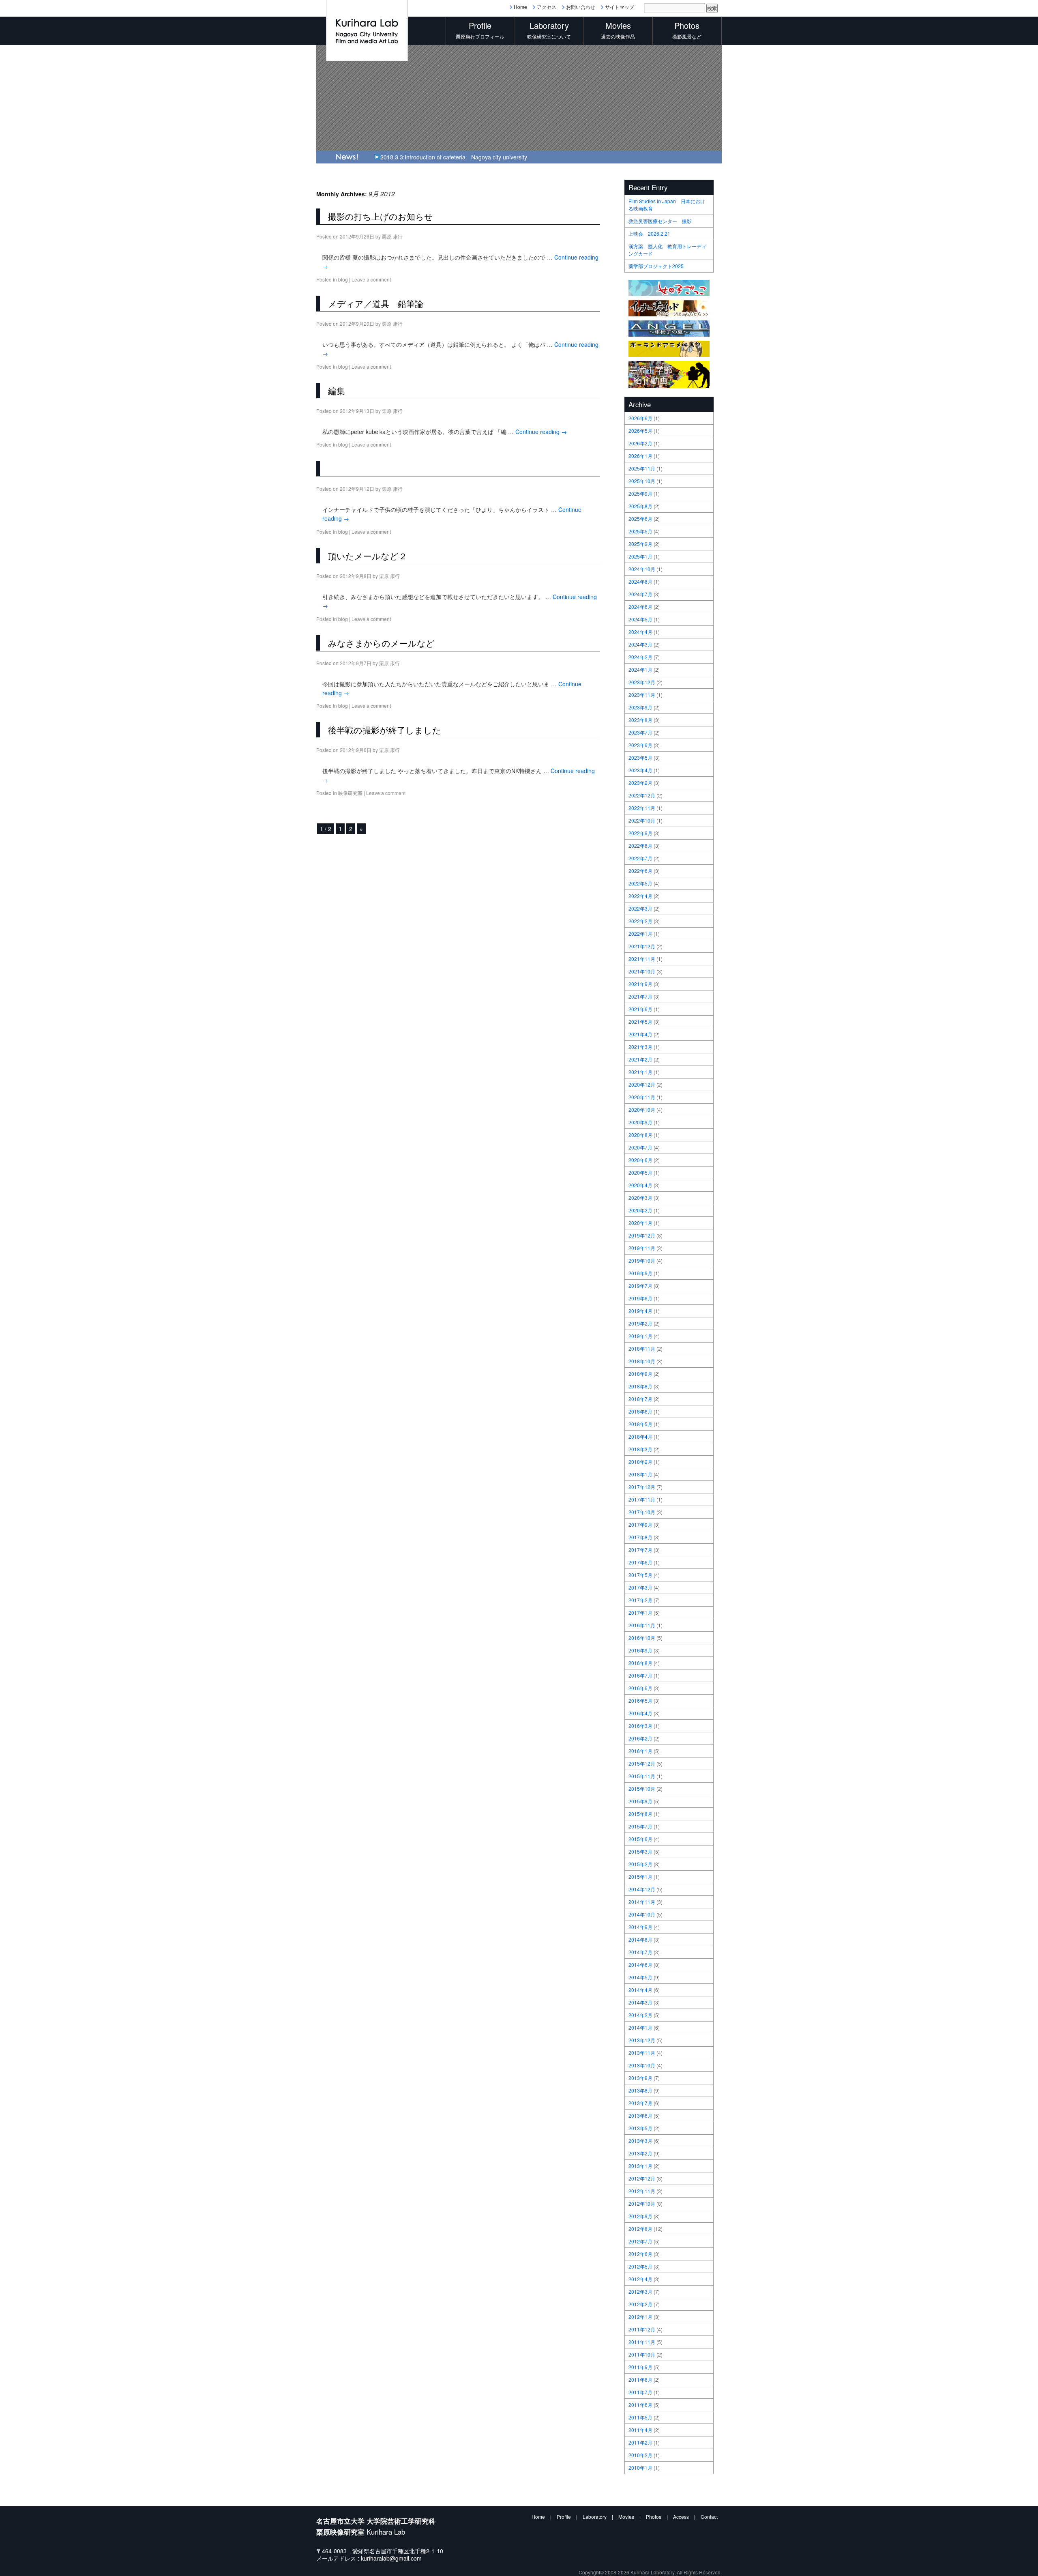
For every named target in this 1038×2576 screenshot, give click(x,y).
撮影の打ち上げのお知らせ (381, 216)
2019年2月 (640, 1323)
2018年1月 (640, 1474)
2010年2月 (640, 2455)
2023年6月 (640, 745)
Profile (564, 2517)
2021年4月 (640, 1034)
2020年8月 (640, 1135)
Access (681, 2517)
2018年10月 (642, 1361)
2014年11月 (642, 1902)
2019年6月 (640, 1298)
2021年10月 (642, 971)
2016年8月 (640, 1663)
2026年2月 (640, 443)
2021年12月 (642, 946)
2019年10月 (642, 1260)
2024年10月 (642, 569)
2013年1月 (640, 2166)
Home (520, 7)
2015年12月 (642, 1763)
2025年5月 (640, 531)
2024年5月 (640, 619)
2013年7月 (640, 2103)
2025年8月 (640, 506)
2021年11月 (642, 959)
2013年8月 (640, 2090)
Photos (654, 2517)
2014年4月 (640, 1990)
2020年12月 (642, 1084)
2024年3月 (640, 644)
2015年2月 (640, 1864)
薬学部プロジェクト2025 (656, 266)
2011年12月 (642, 2329)
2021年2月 (640, 1059)
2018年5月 (640, 1424)
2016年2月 (640, 1738)
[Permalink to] (322, 468)
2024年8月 (640, 581)
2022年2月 (640, 921)
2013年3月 (640, 2141)
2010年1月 (640, 2468)
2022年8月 (640, 845)
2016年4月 (640, 1713)
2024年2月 (640, 657)
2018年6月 (640, 1411)
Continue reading (541, 432)
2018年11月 (642, 1348)
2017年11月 (642, 1499)
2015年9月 (640, 1801)
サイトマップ (620, 7)
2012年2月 (640, 2304)
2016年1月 (640, 1751)
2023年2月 (640, 783)
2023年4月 (640, 770)
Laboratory (595, 2517)
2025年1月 (640, 556)
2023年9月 (640, 707)
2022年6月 (640, 871)
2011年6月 (640, 2405)
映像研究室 (350, 793)
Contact (709, 2517)
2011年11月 (642, 2342)
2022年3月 (640, 908)
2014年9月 (640, 1927)
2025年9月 (640, 493)
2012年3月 (640, 2291)
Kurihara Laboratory (652, 2572)
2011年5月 (640, 2417)
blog (343, 279)
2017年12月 (642, 1487)
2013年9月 (640, 2078)
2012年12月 (642, 2178)
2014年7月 (640, 1952)
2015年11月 (642, 1776)
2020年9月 (640, 1122)
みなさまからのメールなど (381, 643)
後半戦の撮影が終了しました (385, 730)
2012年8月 (640, 2229)
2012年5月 (640, 2266)
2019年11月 (642, 1248)
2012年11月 (642, 2191)
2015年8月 (640, 1814)
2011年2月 (640, 2442)
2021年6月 (640, 1009)
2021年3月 (640, 1047)
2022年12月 (642, 795)
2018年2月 (640, 1462)
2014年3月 (640, 2002)
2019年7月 (640, 1286)
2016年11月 (642, 1625)
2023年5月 (640, 757)
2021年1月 (640, 1072)
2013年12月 (642, 2040)
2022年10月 (642, 820)
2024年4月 (640, 632)
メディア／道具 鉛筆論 (376, 303)
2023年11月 (642, 695)
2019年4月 (640, 1311)
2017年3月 (640, 1587)
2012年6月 (640, 2254)
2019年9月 (640, 1273)
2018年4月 (640, 1436)
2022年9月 (640, 833)
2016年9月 (640, 1650)
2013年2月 (640, 2153)
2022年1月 (640, 934)
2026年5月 (640, 431)
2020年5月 (640, 1172)
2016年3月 (640, 1726)
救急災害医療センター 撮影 (660, 221)
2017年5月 (640, 1575)
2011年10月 (642, 2354)
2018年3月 (640, 1449)
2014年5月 (640, 1977)
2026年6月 (640, 418)
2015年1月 (640, 1877)
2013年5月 (640, 2128)
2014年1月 (640, 2027)
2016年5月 (640, 1701)
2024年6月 (640, 607)
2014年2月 (640, 2015)
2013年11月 (642, 2053)
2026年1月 (640, 456)
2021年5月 (640, 1022)
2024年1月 (640, 669)
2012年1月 (640, 2317)
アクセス (547, 7)
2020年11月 (642, 1097)
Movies (626, 2517)
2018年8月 (640, 1386)
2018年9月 (640, 1374)
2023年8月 (640, 720)
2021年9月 (640, 984)
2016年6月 (640, 1688)
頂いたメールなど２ (368, 556)
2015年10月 (642, 1789)
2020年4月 (640, 1185)
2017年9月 (640, 1524)
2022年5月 (640, 883)
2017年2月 (640, 1600)
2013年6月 (640, 2115)
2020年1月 (640, 1223)
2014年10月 (642, 1914)
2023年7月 (640, 732)
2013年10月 (642, 2065)
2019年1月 (640, 1336)
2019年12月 (642, 1235)
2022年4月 (640, 896)
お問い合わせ (581, 7)
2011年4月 (640, 2430)
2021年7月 (640, 996)
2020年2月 (640, 1210)
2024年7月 (640, 594)
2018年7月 (640, 1399)
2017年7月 (640, 1550)
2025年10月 (642, 481)
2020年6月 (640, 1160)
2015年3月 (640, 1851)
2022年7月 (640, 858)
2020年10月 (642, 1110)
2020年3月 (640, 1198)
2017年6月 (640, 1562)
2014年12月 (642, 1889)
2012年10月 (642, 2203)
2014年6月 (640, 1965)
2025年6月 (640, 519)
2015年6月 (640, 1839)
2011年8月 (640, 2379)
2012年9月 (640, 2216)
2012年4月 (640, 2279)
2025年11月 (642, 468)
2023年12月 (642, 682)
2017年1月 (640, 1612)
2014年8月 (640, 1939)
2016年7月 (640, 1675)
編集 (337, 391)
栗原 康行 (392, 236)
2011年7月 (640, 2392)
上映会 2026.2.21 (649, 233)
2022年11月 (642, 808)
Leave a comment (371, 279)
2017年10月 (642, 1512)
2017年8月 (640, 1537)
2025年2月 (640, 544)
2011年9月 (640, 2367)
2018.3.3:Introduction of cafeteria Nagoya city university (454, 157)
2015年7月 (640, 1826)
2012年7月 (640, 2241)
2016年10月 (642, 1638)
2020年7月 (640, 1147)
